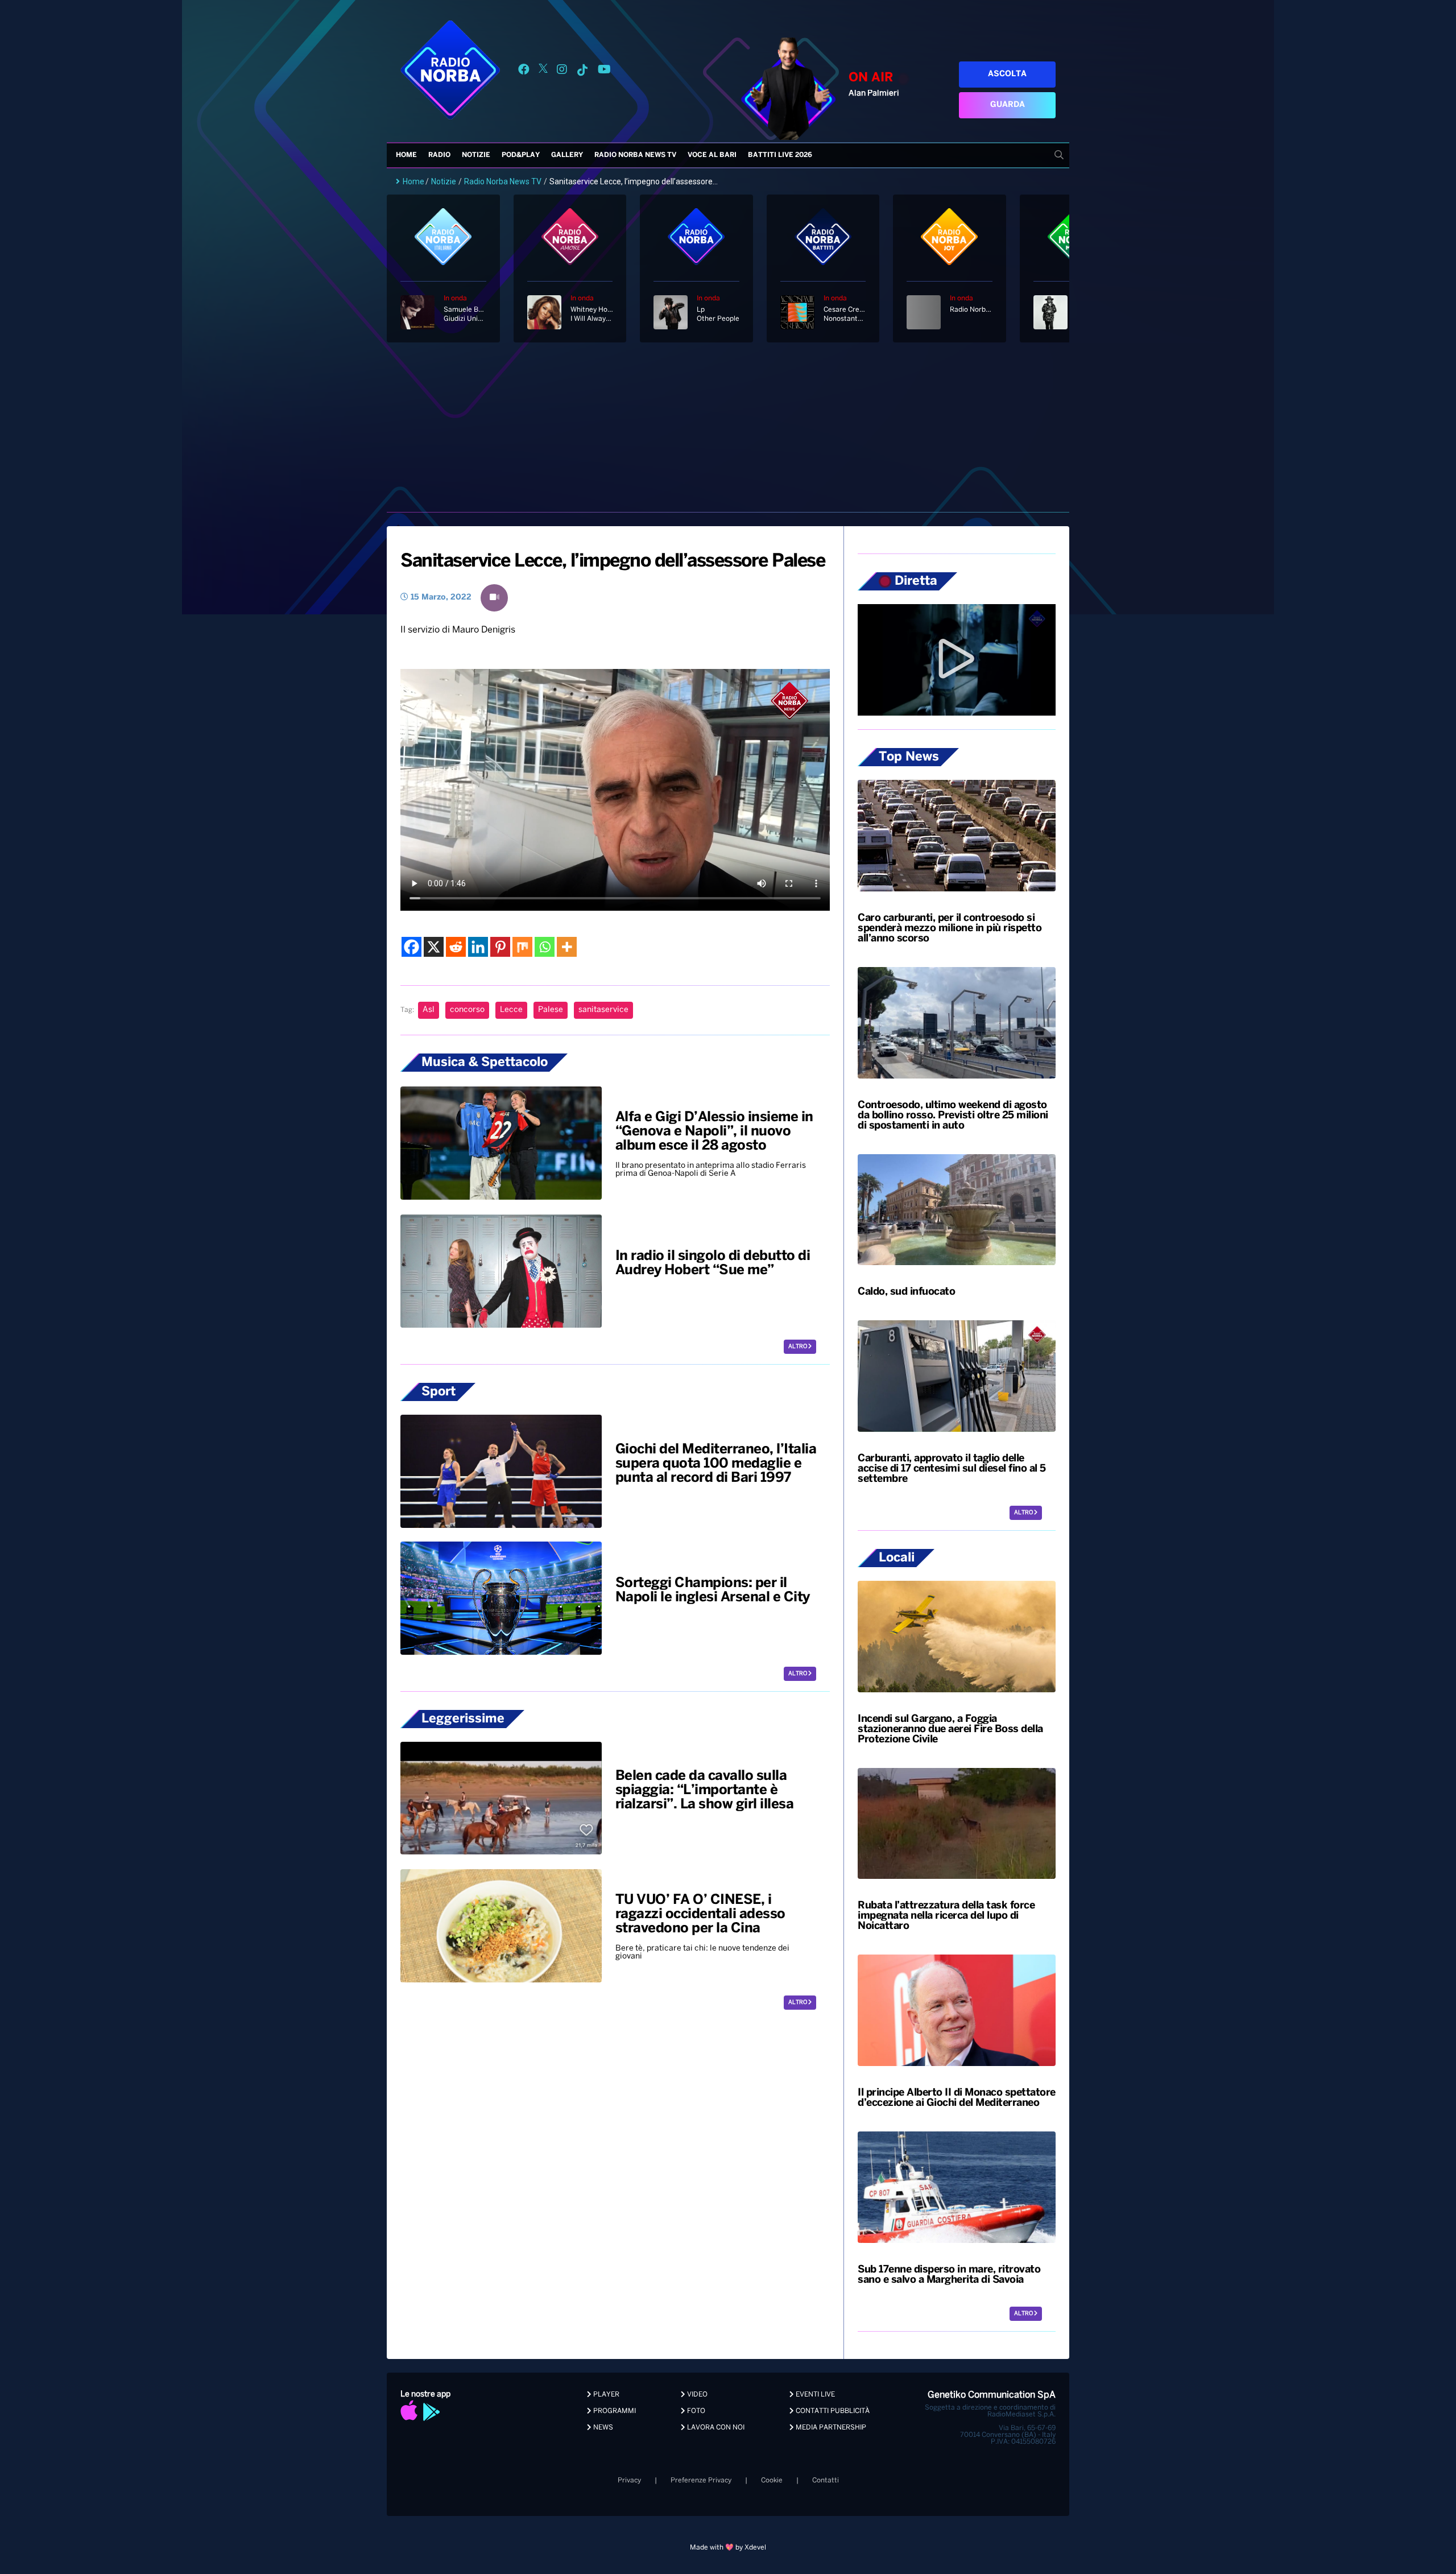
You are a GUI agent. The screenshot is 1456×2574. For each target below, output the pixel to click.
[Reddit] (456, 947)
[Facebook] (411, 947)
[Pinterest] (500, 947)
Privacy (629, 2480)
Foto (695, 2411)
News (602, 2428)
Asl (429, 1010)
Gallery (567, 155)
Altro (798, 1347)
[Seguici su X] (543, 71)
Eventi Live (814, 2395)
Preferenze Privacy (701, 2480)
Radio (439, 155)
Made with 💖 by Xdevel (728, 2548)
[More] (567, 947)
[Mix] (522, 947)
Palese (551, 1010)
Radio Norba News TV (635, 155)
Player (605, 2395)
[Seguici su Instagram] (562, 71)
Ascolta (1007, 74)
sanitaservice (603, 1010)
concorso (467, 1010)
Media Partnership (830, 2428)
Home (406, 155)
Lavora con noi (715, 2428)
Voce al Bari (712, 155)
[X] (434, 947)
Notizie (476, 155)
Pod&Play (521, 155)
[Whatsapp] (545, 947)
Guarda (1008, 105)
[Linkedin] (478, 947)
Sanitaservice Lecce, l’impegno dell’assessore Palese (613, 561)
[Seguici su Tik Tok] (582, 71)
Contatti (826, 2480)
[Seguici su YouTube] (604, 71)
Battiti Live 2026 (780, 155)
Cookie (772, 2480)
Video (696, 2395)
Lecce (511, 1010)
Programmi (614, 2411)
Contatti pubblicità (832, 2411)
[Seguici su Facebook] (524, 71)
